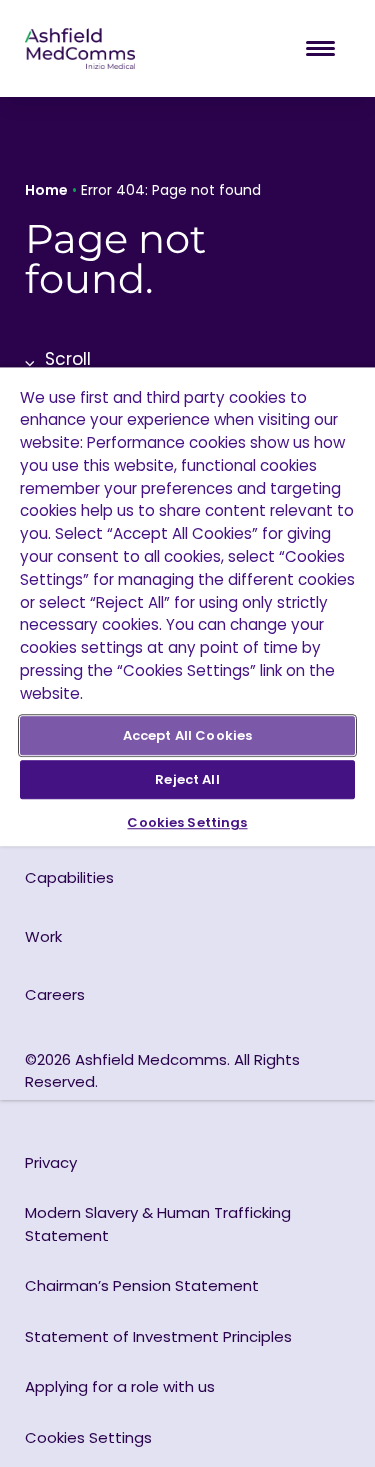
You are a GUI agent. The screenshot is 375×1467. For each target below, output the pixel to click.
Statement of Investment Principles (158, 1336)
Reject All (187, 779)
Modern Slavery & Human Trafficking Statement (158, 1224)
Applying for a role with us (120, 1386)
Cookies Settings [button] (88, 1437)
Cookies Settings (187, 822)
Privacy (51, 1162)
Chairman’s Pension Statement (142, 1285)
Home (46, 190)
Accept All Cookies (187, 735)
